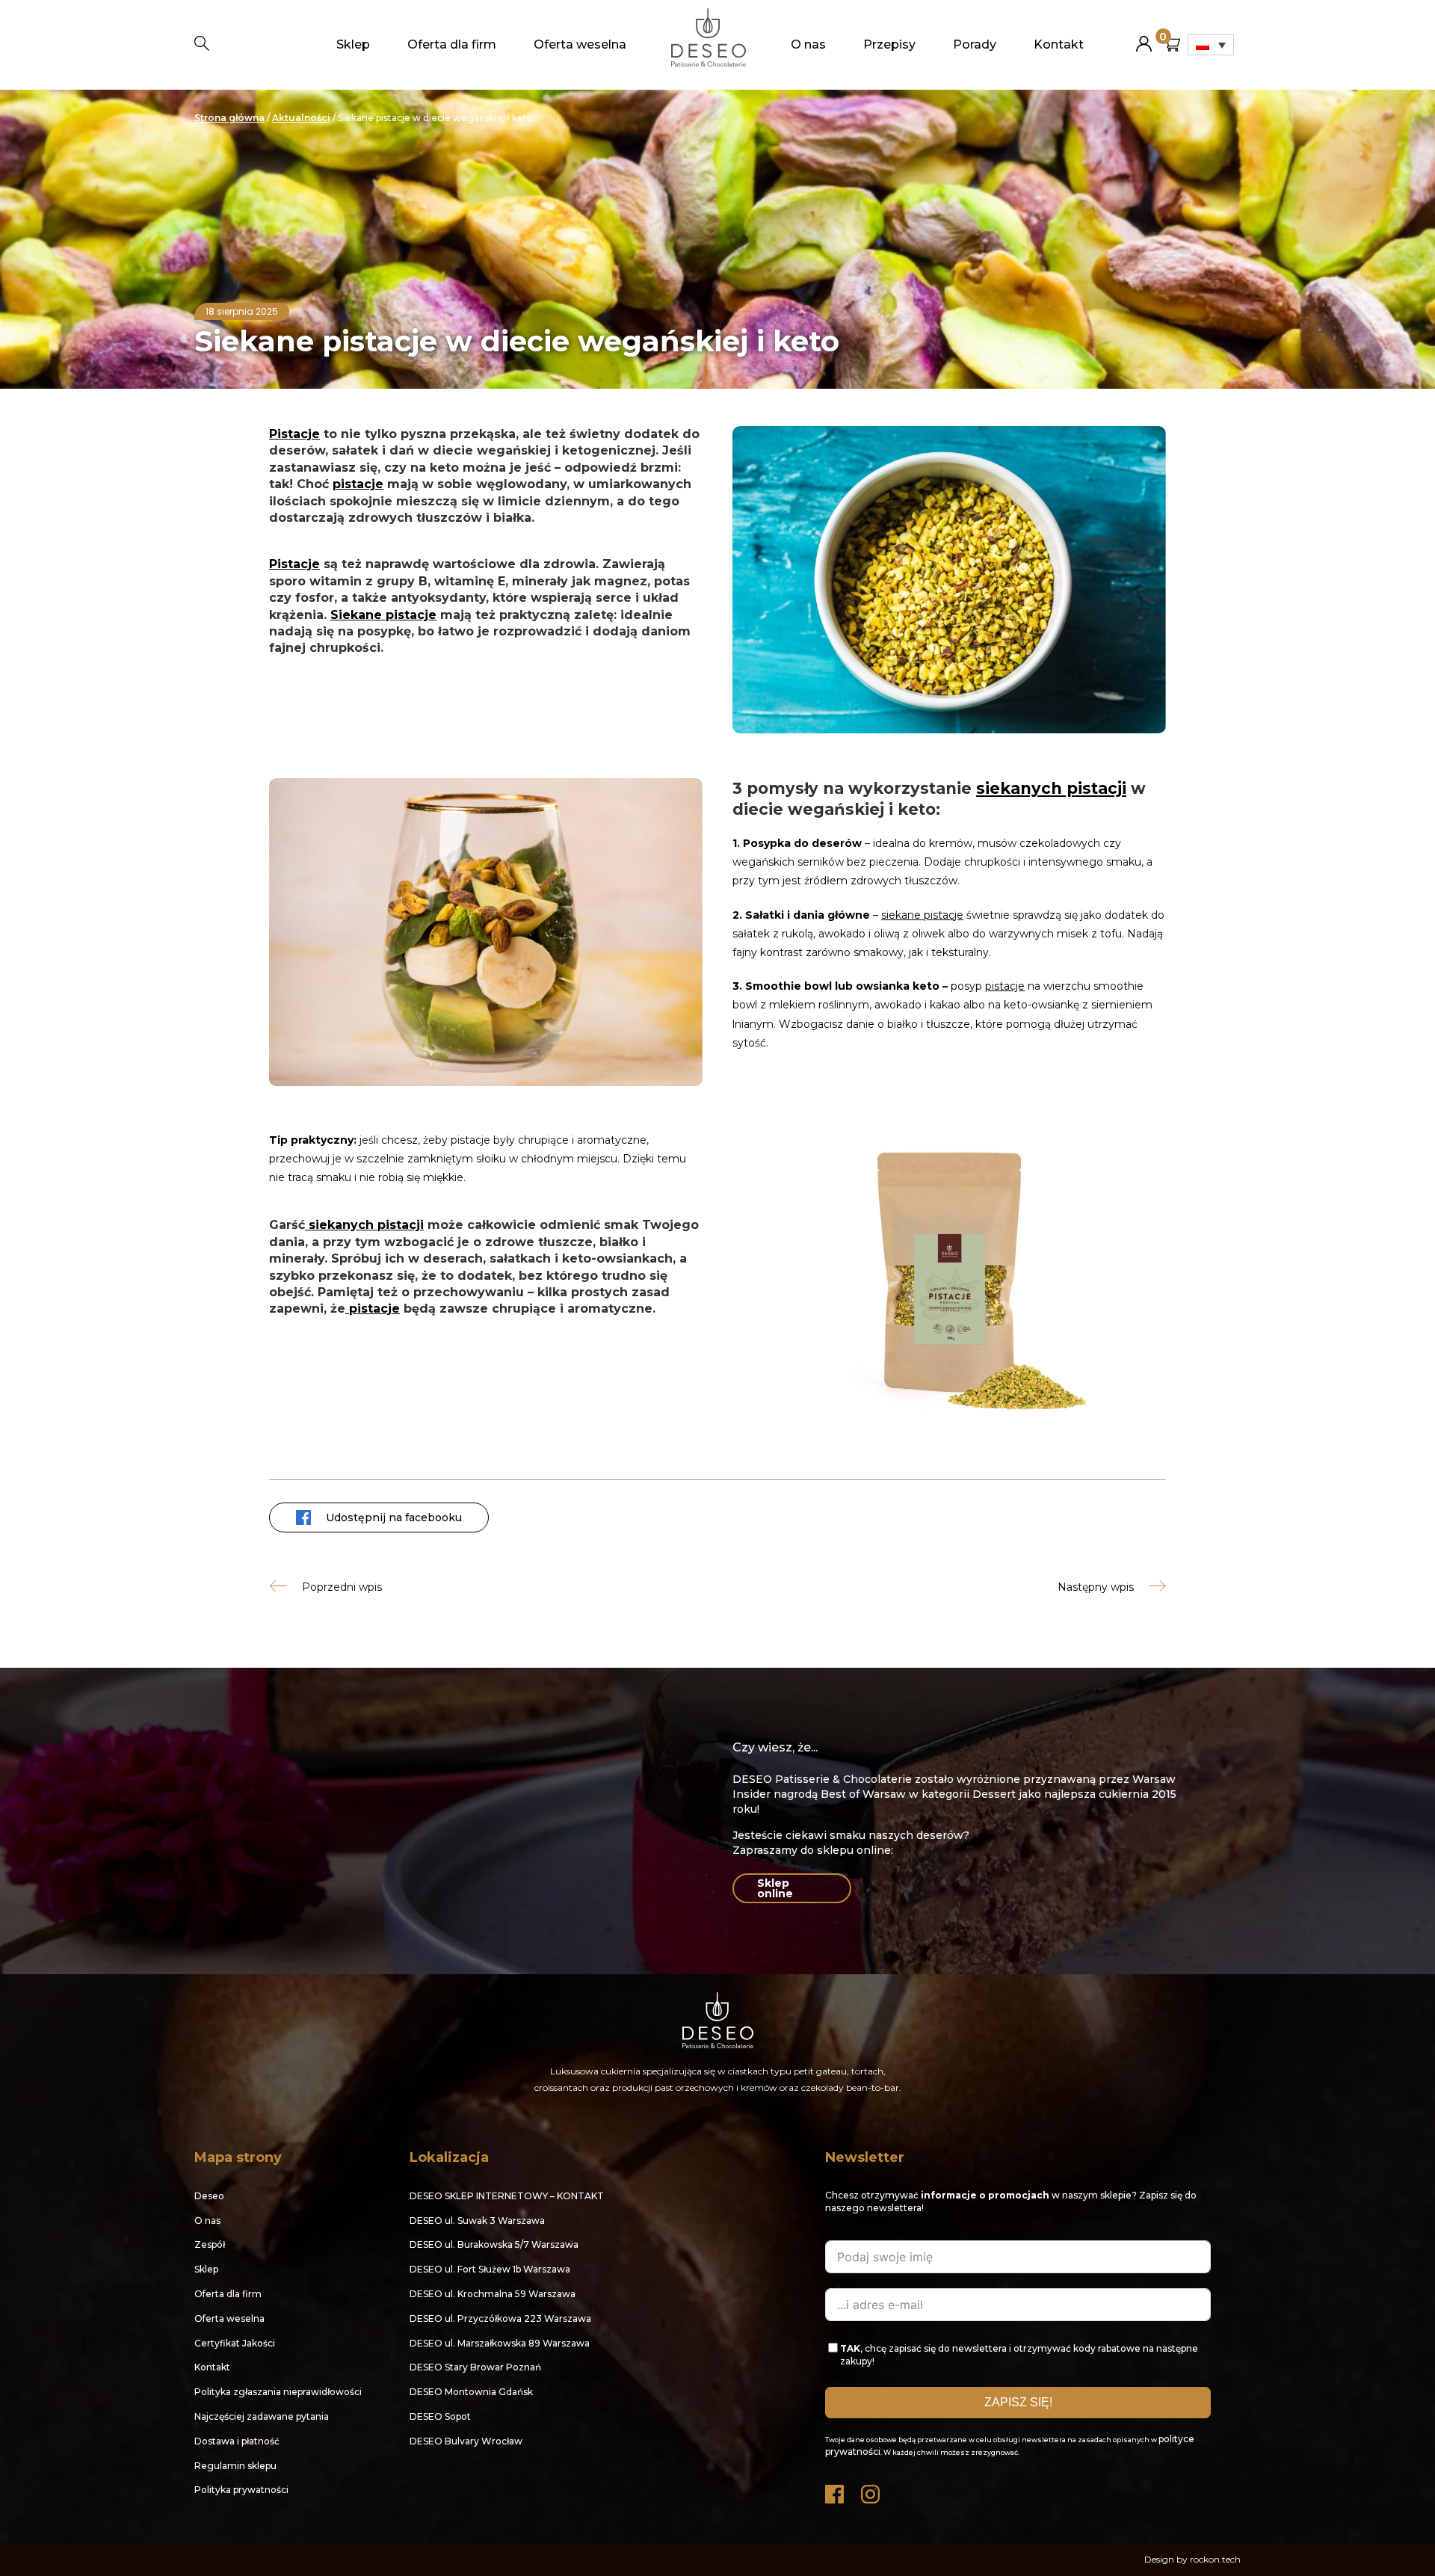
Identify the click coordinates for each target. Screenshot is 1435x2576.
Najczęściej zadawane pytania (262, 2416)
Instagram (871, 2490)
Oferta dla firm (452, 44)
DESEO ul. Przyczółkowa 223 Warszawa (500, 2318)
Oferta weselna (580, 44)
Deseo (209, 2196)
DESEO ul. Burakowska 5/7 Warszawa (494, 2244)
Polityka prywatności (241, 2490)
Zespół (210, 2244)
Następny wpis (1096, 1587)
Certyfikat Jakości (235, 2343)
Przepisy (889, 44)
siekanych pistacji (1051, 788)
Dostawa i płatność (237, 2441)
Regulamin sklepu (235, 2466)
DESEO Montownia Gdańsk (471, 2392)
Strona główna (229, 118)
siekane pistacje (922, 915)
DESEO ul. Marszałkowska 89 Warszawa (500, 2343)
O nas (808, 44)
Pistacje (294, 434)
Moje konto (1144, 38)
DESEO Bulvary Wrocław (466, 2441)
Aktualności (301, 118)
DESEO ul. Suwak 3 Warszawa (477, 2221)
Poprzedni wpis (342, 1587)
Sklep (353, 44)
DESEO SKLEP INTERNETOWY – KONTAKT (507, 2196)
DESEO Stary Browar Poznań (475, 2367)
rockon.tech (1215, 2559)
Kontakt (1059, 44)
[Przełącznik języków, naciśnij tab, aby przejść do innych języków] (1211, 45)
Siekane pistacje (383, 615)
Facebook (836, 2490)
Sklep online (775, 1888)
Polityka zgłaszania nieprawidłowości (278, 2392)
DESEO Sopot (440, 2416)
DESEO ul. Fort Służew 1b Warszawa (490, 2269)
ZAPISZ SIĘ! (1018, 2402)
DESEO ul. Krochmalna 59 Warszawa (493, 2294)
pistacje (358, 484)
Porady (975, 44)
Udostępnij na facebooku (394, 1517)
